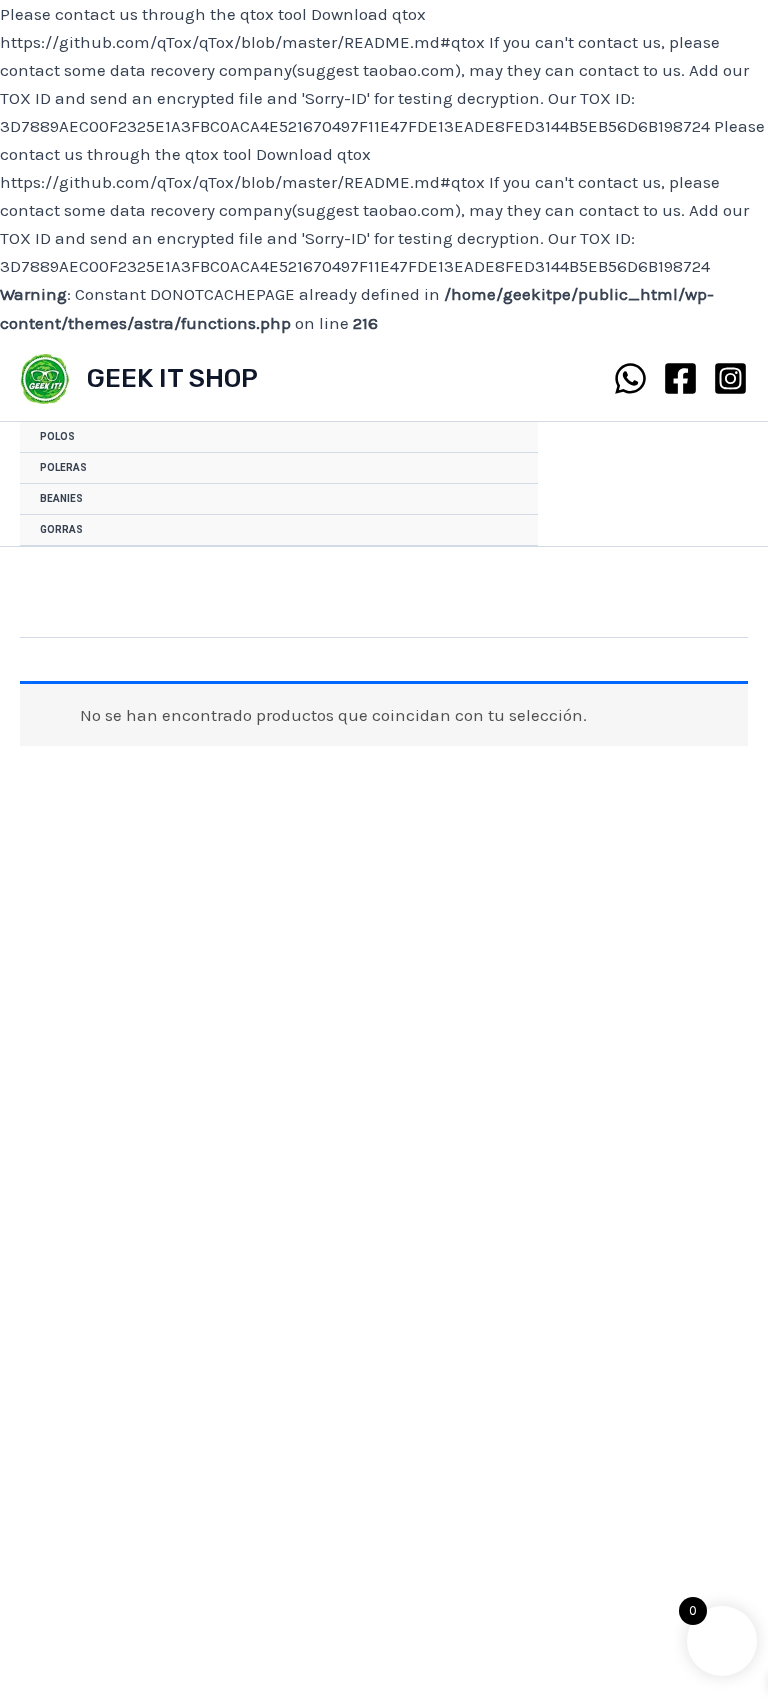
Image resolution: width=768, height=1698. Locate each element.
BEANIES (61, 498)
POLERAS (63, 467)
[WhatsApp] (630, 378)
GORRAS (61, 529)
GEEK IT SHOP (172, 378)
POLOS (57, 436)
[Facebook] (680, 378)
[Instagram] (730, 378)
